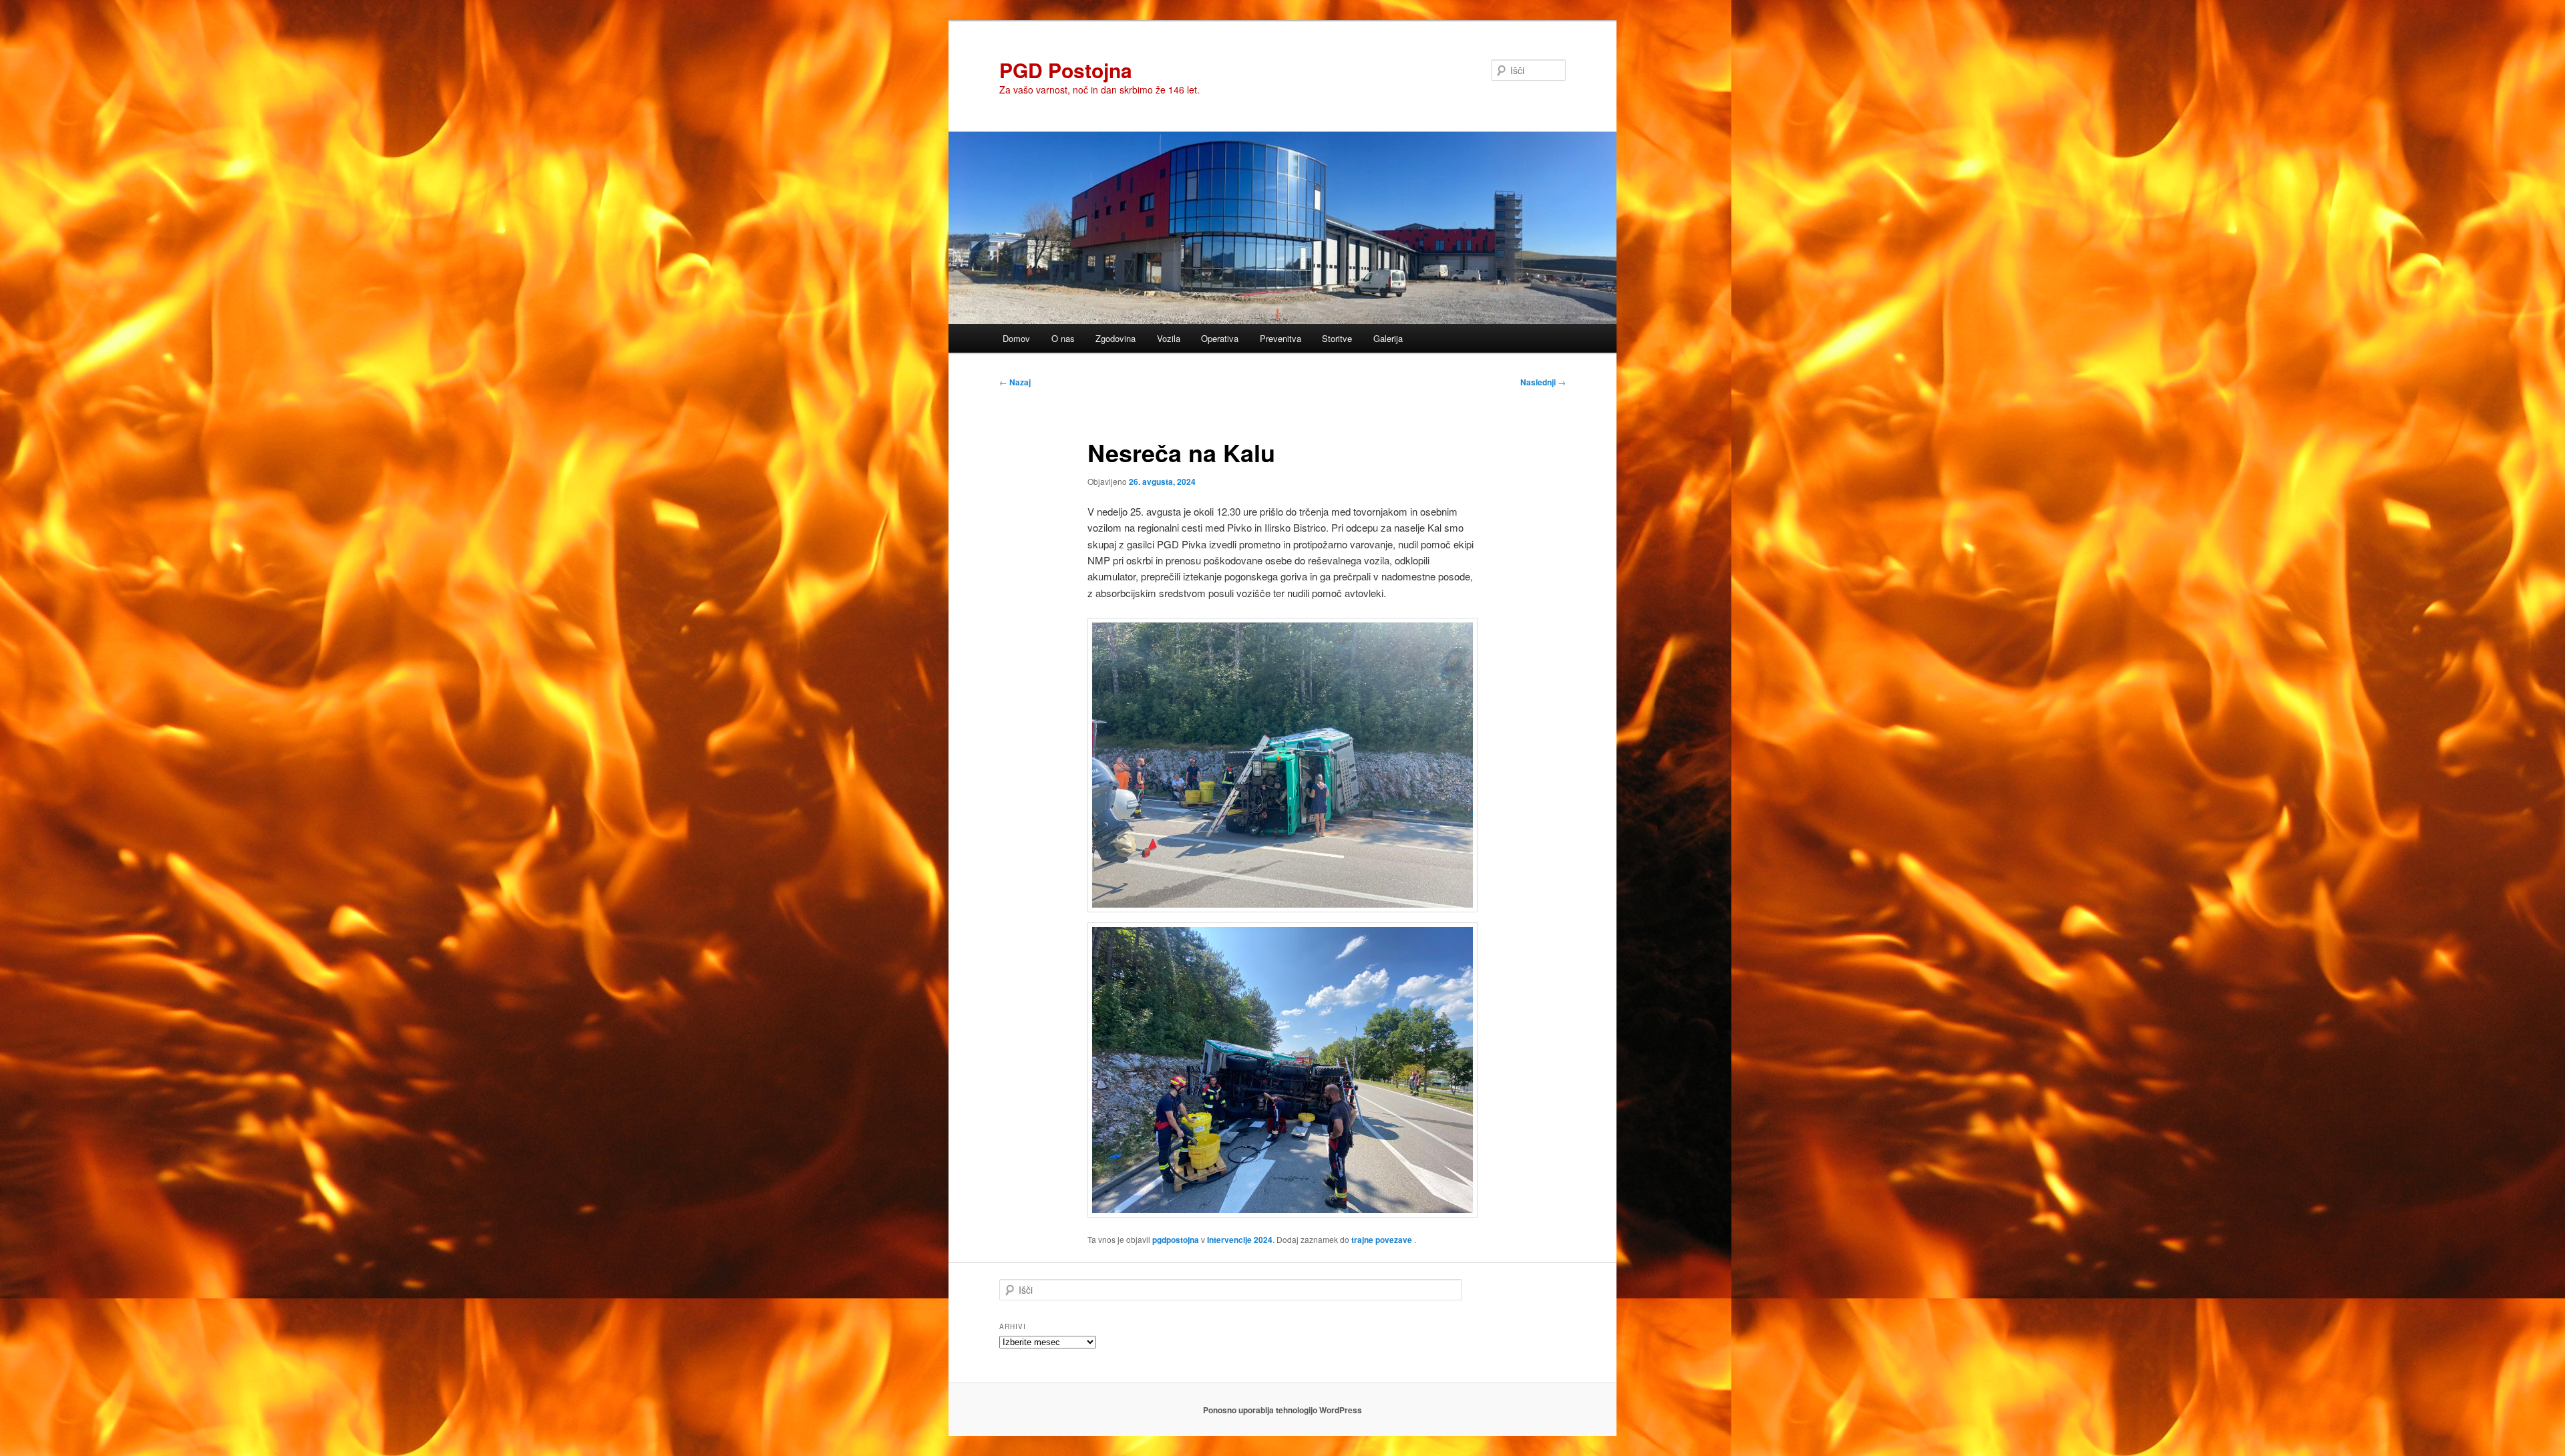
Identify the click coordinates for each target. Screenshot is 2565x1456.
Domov (1016, 338)
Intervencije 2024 (1240, 1240)
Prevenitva (1280, 338)
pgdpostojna (1176, 1240)
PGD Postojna (1066, 70)
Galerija (1388, 338)
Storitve (1337, 338)
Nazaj (1015, 382)
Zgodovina (1116, 338)
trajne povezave (1382, 1240)
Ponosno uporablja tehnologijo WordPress (1282, 1410)
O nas (1063, 338)
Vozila (1169, 338)
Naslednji (1543, 382)
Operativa (1220, 338)
